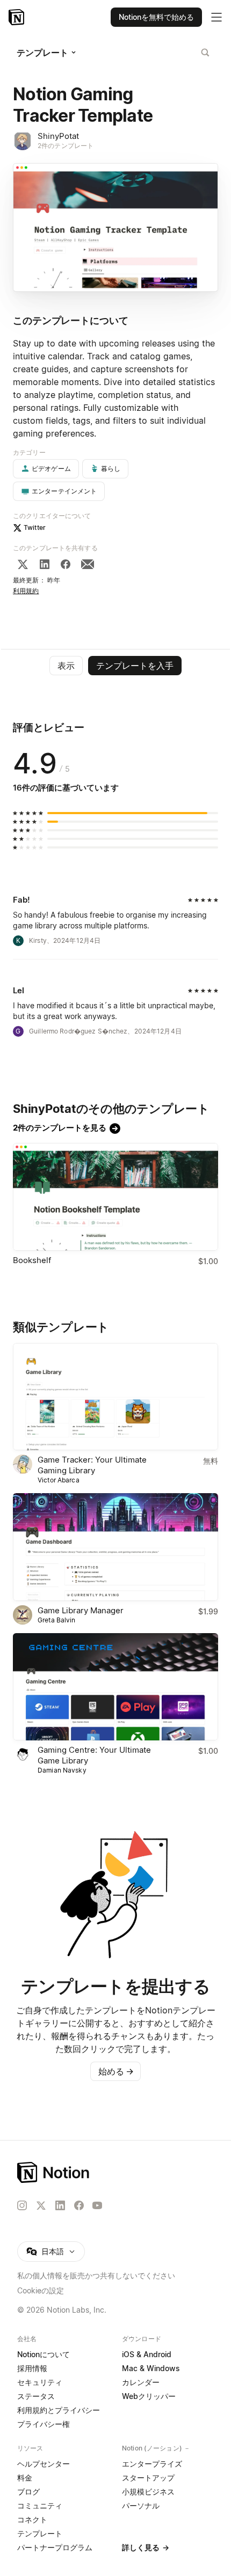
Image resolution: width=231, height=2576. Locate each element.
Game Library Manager (81, 1610)
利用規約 (26, 591)
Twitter (35, 527)
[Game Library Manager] (115, 1547)
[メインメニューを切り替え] (216, 17)
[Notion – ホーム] (115, 2172)
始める (116, 2071)
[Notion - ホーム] (17, 17)
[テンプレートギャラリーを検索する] (205, 53)
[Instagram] (22, 2205)
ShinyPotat (58, 136)
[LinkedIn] (45, 564)
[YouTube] (97, 2205)
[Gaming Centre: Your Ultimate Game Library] (115, 1687)
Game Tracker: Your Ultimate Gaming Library (92, 1465)
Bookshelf (32, 1260)
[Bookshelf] (115, 1197)
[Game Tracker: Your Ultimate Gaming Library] (115, 1397)
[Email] (88, 564)
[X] (23, 564)
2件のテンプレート (66, 146)
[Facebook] (66, 564)
